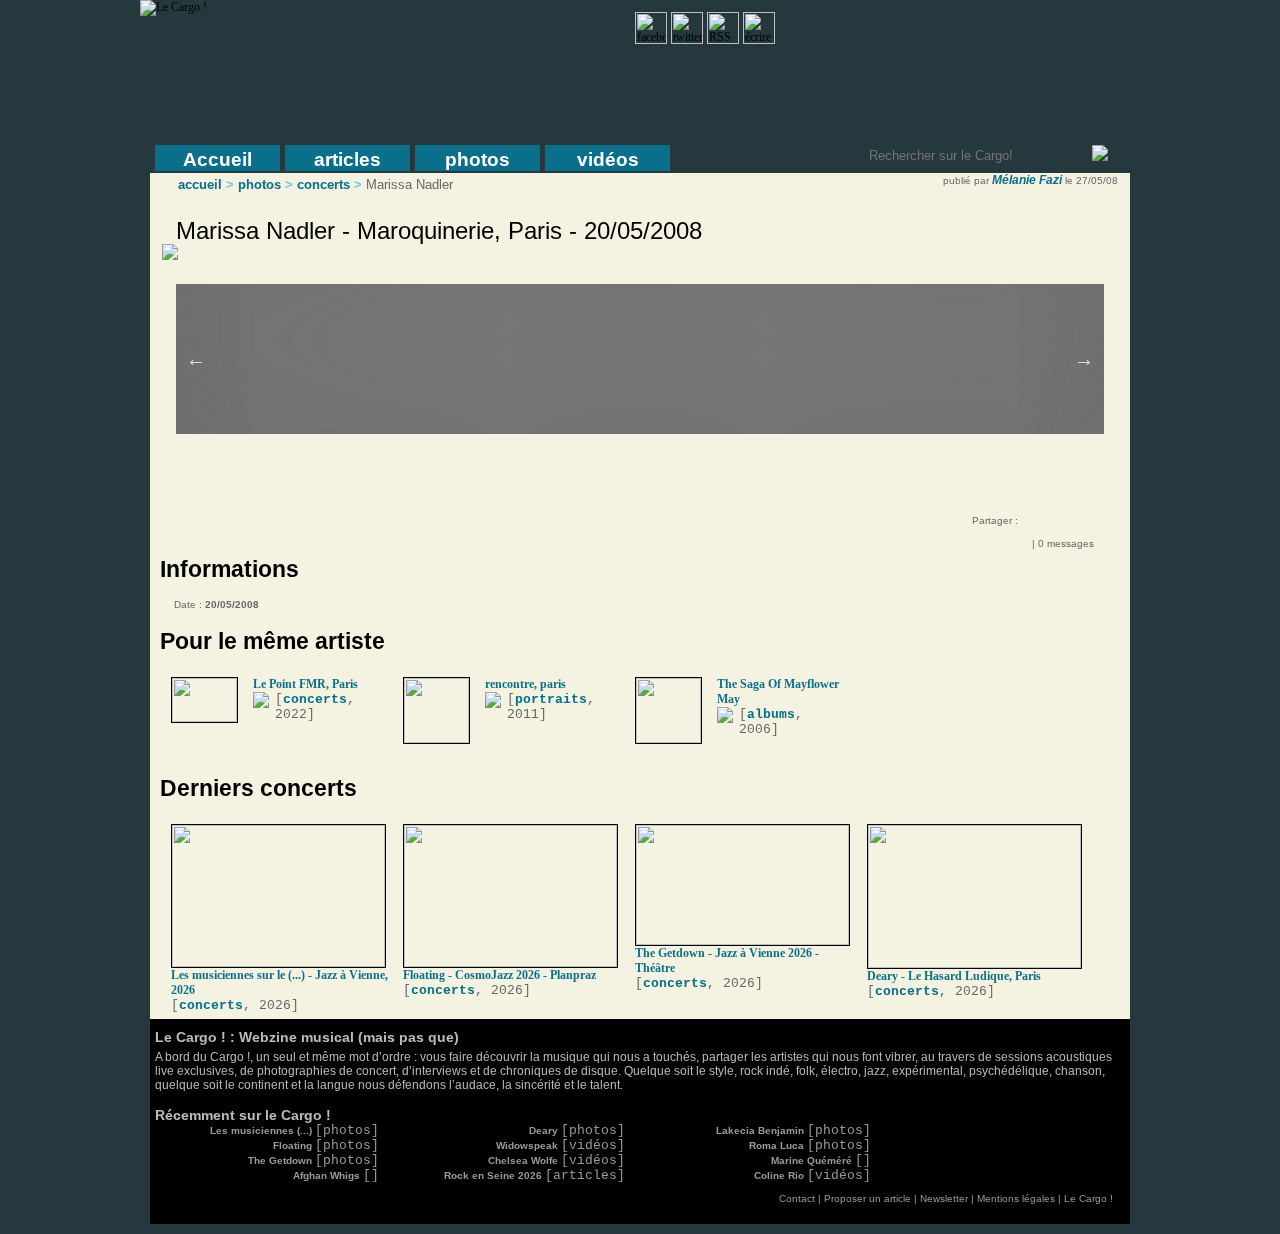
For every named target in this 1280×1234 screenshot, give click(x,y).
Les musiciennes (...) (294, 1130)
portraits (551, 699)
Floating (326, 1145)
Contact (797, 1198)
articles (347, 159)
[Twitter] (1082, 524)
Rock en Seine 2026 (534, 1175)
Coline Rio (812, 1175)
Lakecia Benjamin (793, 1130)
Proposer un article (867, 1198)
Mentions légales (1016, 1198)
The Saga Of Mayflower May (778, 691)
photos (477, 159)
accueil (200, 184)
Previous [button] (196, 359)
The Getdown (313, 1160)
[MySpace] (1062, 524)
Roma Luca (810, 1145)
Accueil (217, 159)
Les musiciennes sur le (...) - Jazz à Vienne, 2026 (279, 982)
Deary (577, 1130)
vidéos (608, 159)
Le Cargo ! (1088, 1198)
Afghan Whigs (336, 1175)
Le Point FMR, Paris (305, 684)
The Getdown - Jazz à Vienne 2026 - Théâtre (727, 960)
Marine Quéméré (821, 1160)
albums (771, 714)
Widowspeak (560, 1145)
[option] (654, 332)
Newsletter (944, 1198)
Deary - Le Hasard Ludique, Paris (954, 976)
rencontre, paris (525, 684)
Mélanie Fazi (1027, 180)
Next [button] (1084, 359)
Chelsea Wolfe (556, 1160)
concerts (323, 184)
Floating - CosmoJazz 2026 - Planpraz (499, 975)
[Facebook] (1042, 524)
